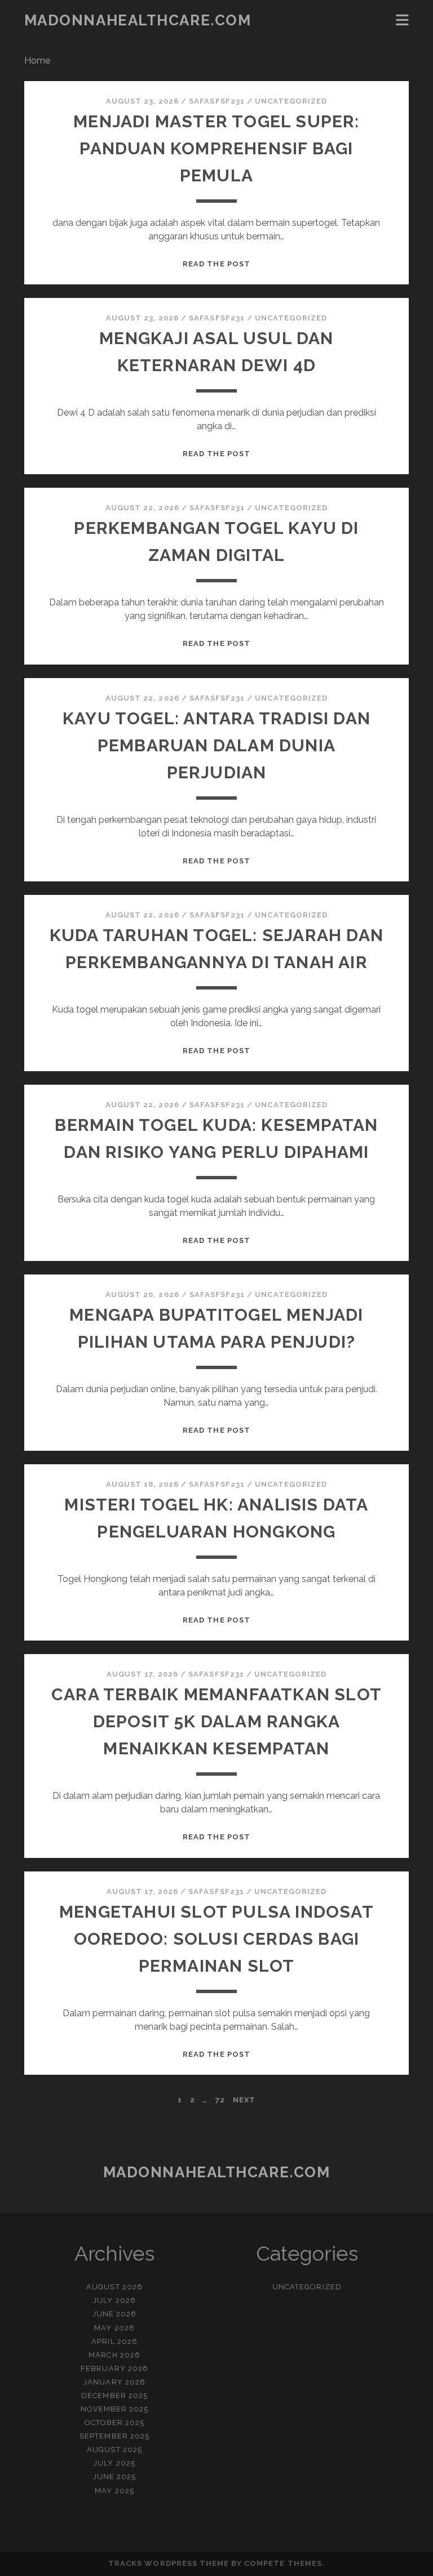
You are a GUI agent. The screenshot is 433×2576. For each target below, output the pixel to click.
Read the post (216, 264)
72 (220, 2100)
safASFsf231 (216, 101)
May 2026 (114, 2328)
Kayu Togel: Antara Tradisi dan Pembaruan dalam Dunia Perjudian (216, 745)
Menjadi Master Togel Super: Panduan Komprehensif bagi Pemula (216, 148)
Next (244, 2100)
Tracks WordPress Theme (169, 2563)
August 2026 (114, 2287)
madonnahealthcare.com (138, 20)
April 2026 (114, 2341)
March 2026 (114, 2355)
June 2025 (114, 2477)
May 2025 (114, 2491)
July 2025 (114, 2463)
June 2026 (114, 2314)
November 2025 (115, 2409)
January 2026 (114, 2382)
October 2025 (115, 2423)
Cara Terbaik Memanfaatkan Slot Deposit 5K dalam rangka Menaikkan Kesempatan (216, 1721)
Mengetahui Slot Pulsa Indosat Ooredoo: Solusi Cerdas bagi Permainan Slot (216, 1939)
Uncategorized (291, 101)
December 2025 (114, 2395)
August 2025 (114, 2450)
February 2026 (114, 2368)
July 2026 (114, 2300)
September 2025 (114, 2436)
